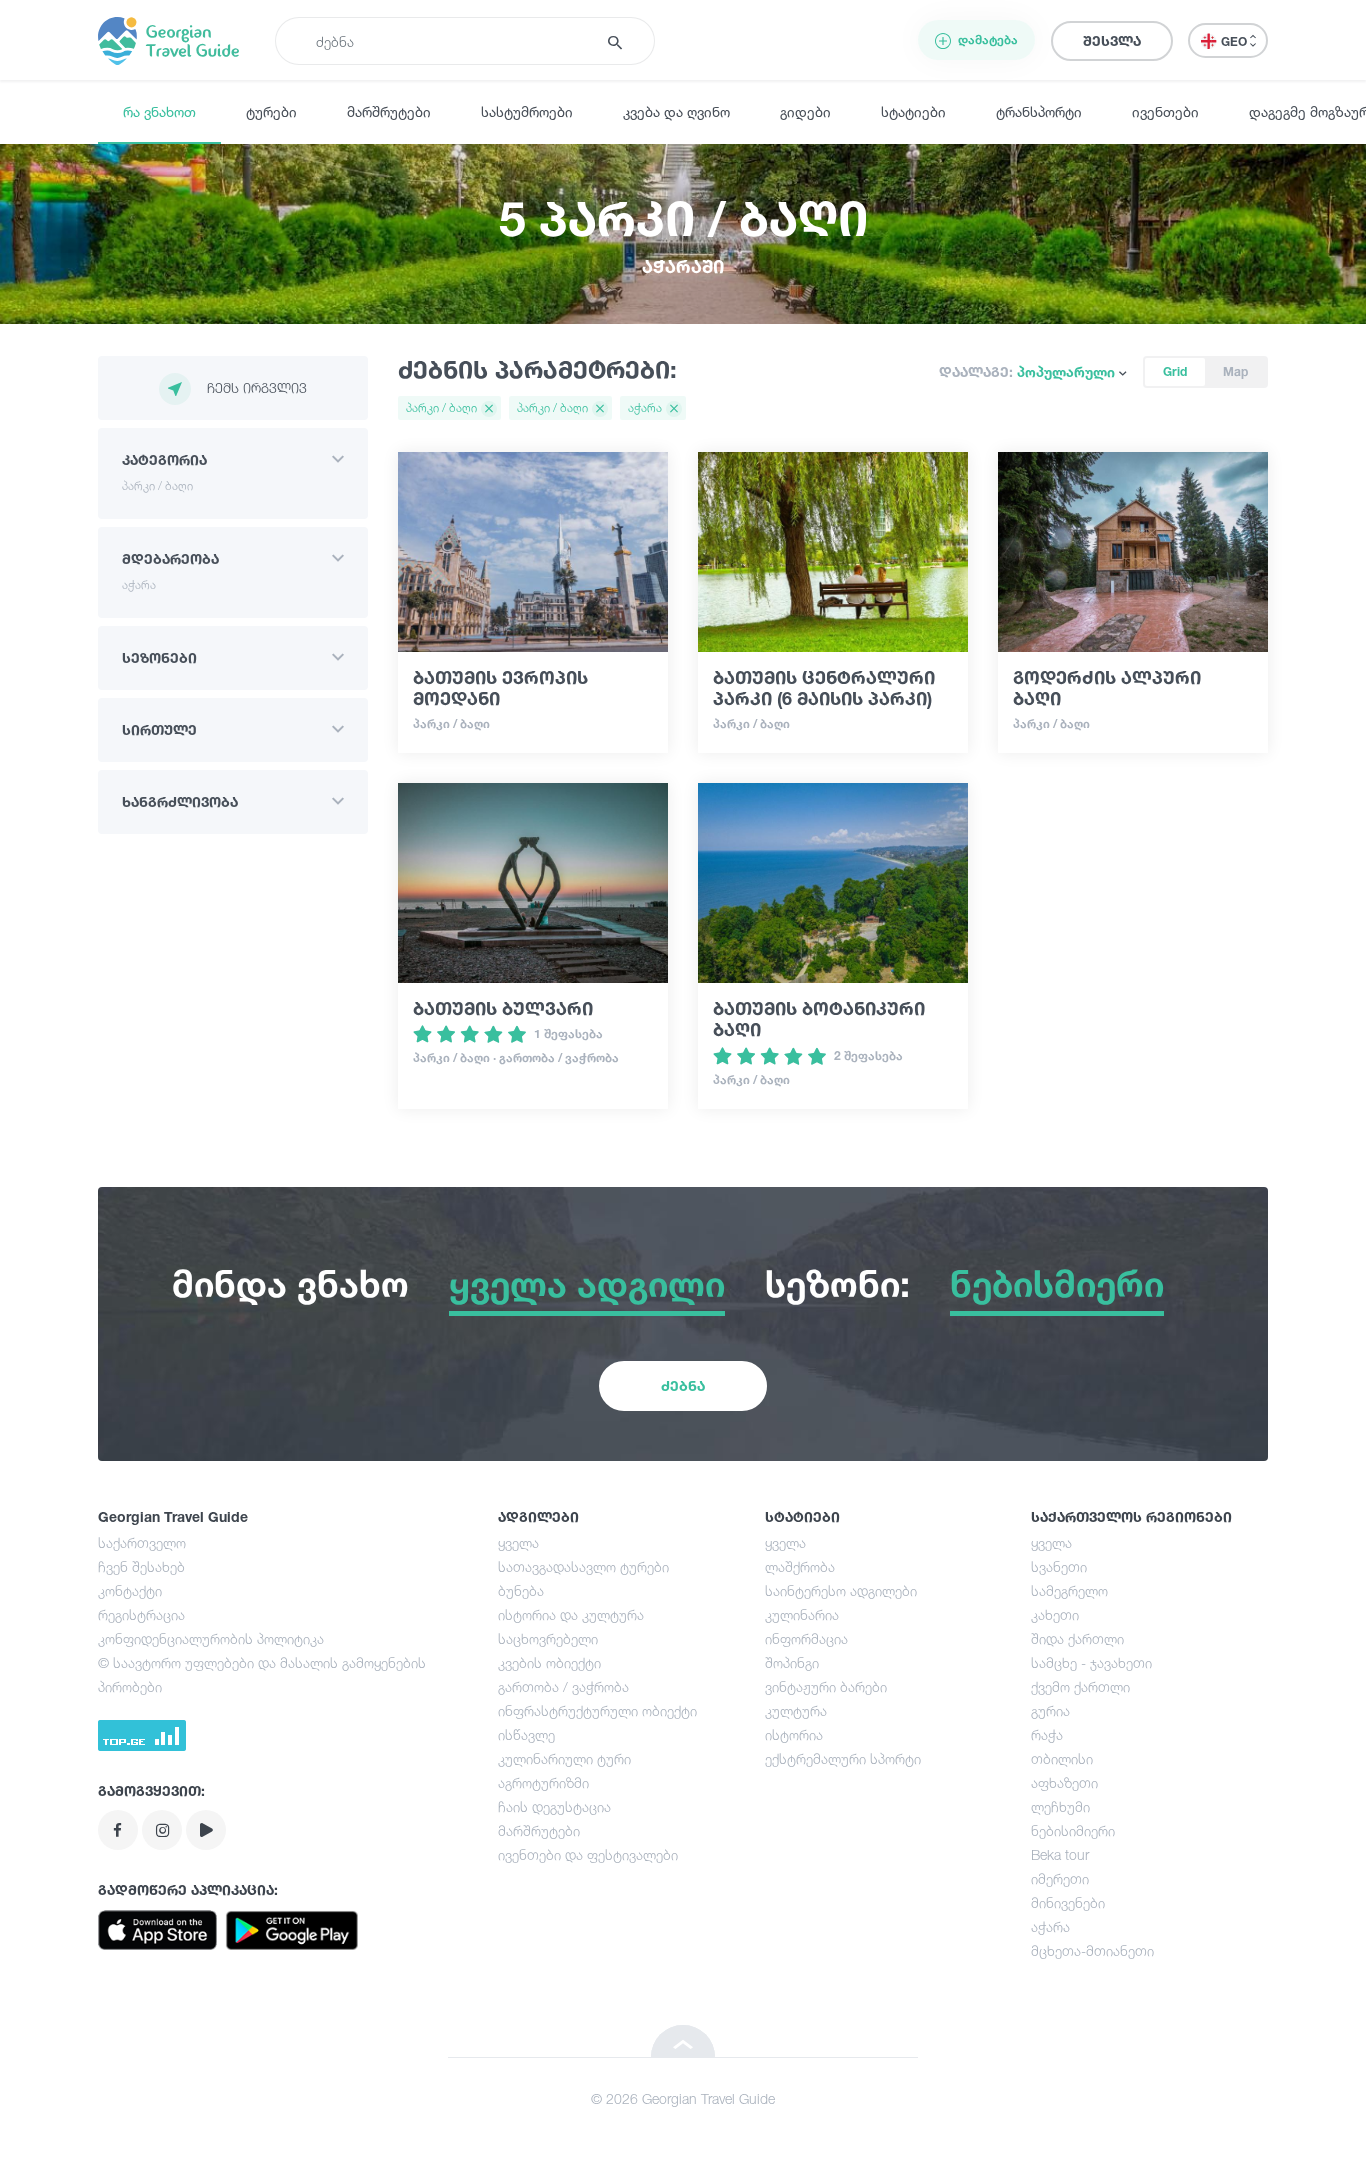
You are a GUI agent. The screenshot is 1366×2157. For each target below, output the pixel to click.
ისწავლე (526, 1734)
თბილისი (1062, 1758)
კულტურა (796, 1710)
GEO (1235, 41)
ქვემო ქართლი (1080, 1686)
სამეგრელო (1069, 1590)
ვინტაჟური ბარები (826, 1686)
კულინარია (802, 1614)
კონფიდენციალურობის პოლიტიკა (211, 1638)
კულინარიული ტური (564, 1758)
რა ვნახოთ (159, 111)
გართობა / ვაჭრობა (563, 1686)
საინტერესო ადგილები (841, 1590)
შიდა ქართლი (1077, 1638)
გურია (1050, 1710)
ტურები (271, 111)
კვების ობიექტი (549, 1662)
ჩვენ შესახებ (141, 1566)
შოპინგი (792, 1662)
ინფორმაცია (806, 1638)
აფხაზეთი (1064, 1782)
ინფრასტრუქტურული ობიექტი (597, 1710)
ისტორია (794, 1734)
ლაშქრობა (800, 1566)
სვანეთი (1059, 1566)
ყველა (518, 1542)
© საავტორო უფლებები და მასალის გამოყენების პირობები (262, 1674)
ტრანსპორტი (1039, 111)
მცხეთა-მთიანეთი (1092, 1950)
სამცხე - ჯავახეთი (1091, 1662)
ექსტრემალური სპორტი (843, 1758)
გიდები (805, 111)
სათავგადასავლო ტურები (583, 1566)
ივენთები (1165, 111)
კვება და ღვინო (676, 111)
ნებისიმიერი (1073, 1830)
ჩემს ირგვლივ (257, 387)
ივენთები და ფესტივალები (588, 1854)
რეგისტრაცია (141, 1614)
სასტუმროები (527, 111)
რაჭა (1047, 1734)
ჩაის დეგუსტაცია (554, 1806)
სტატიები (913, 111)
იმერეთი (1060, 1878)
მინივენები (1068, 1902)
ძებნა (683, 1385)
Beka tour (1060, 1854)
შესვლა (1112, 40)
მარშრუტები (389, 111)
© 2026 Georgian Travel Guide (683, 2098)
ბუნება (521, 1590)
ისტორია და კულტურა (571, 1614)
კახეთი (1055, 1614)
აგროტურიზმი (543, 1782)
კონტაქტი (130, 1590)
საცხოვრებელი (548, 1638)
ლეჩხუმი (1060, 1806)
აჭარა (1050, 1926)
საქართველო (142, 1542)
